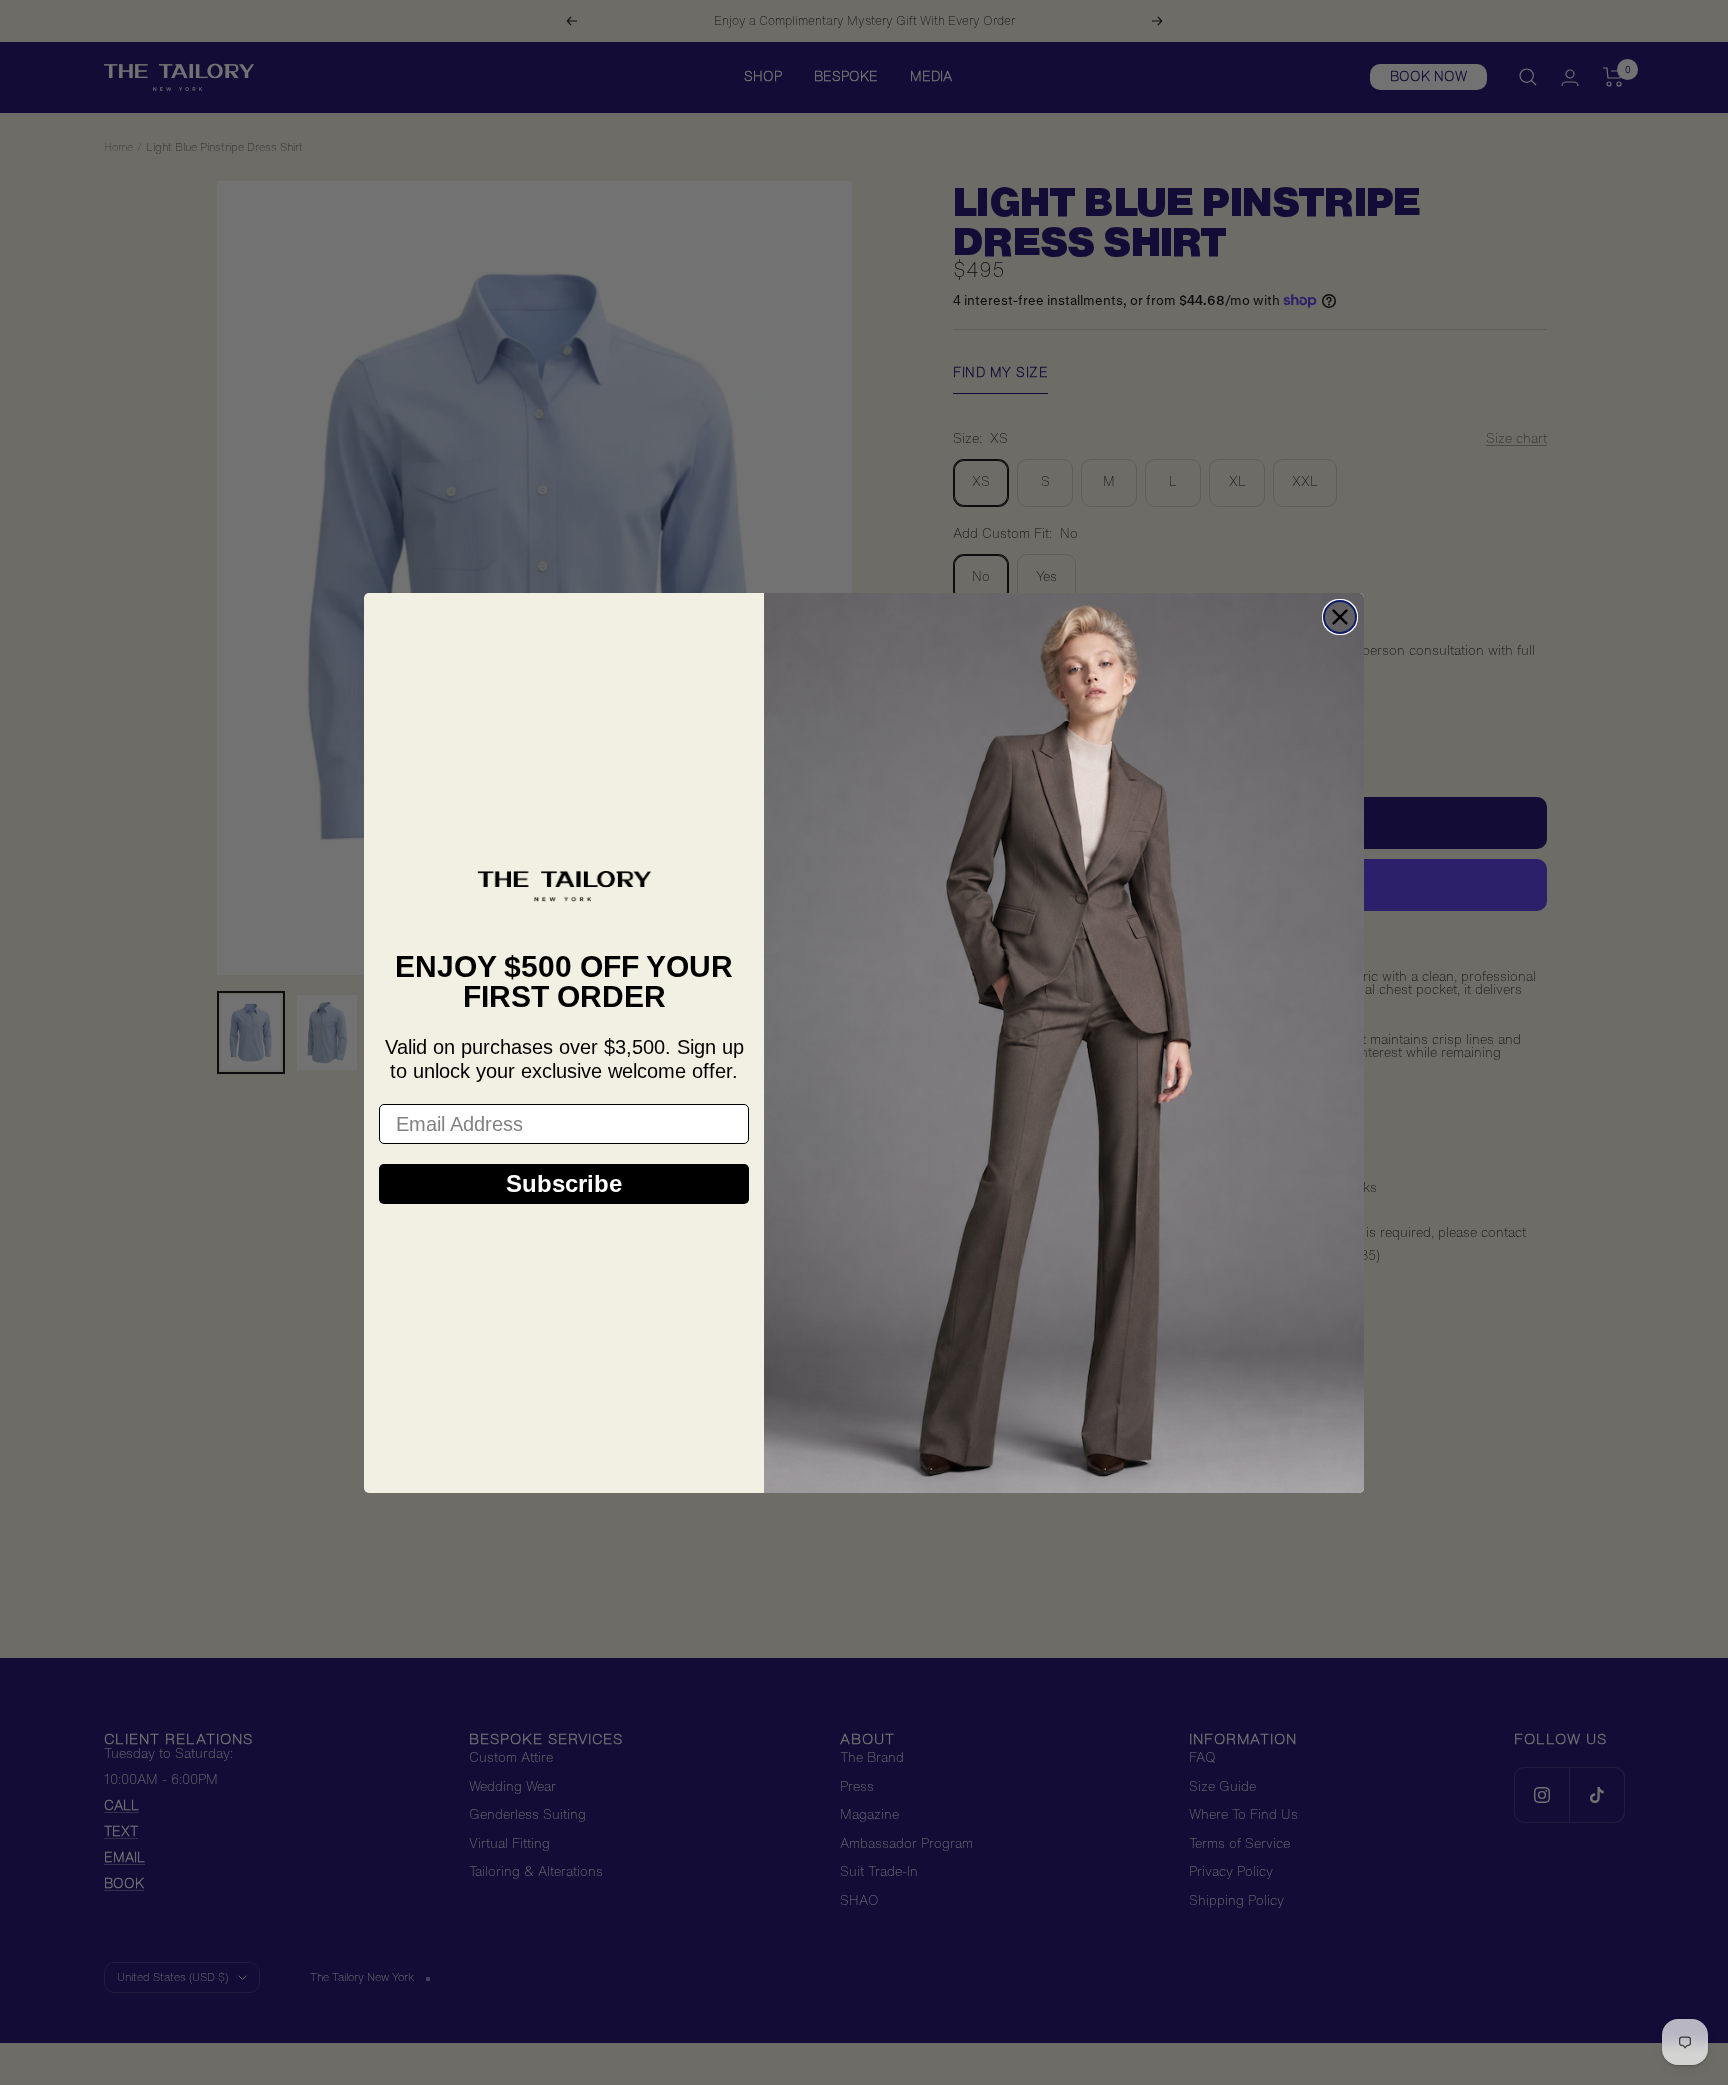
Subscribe (564, 1183)
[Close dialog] (1340, 617)
